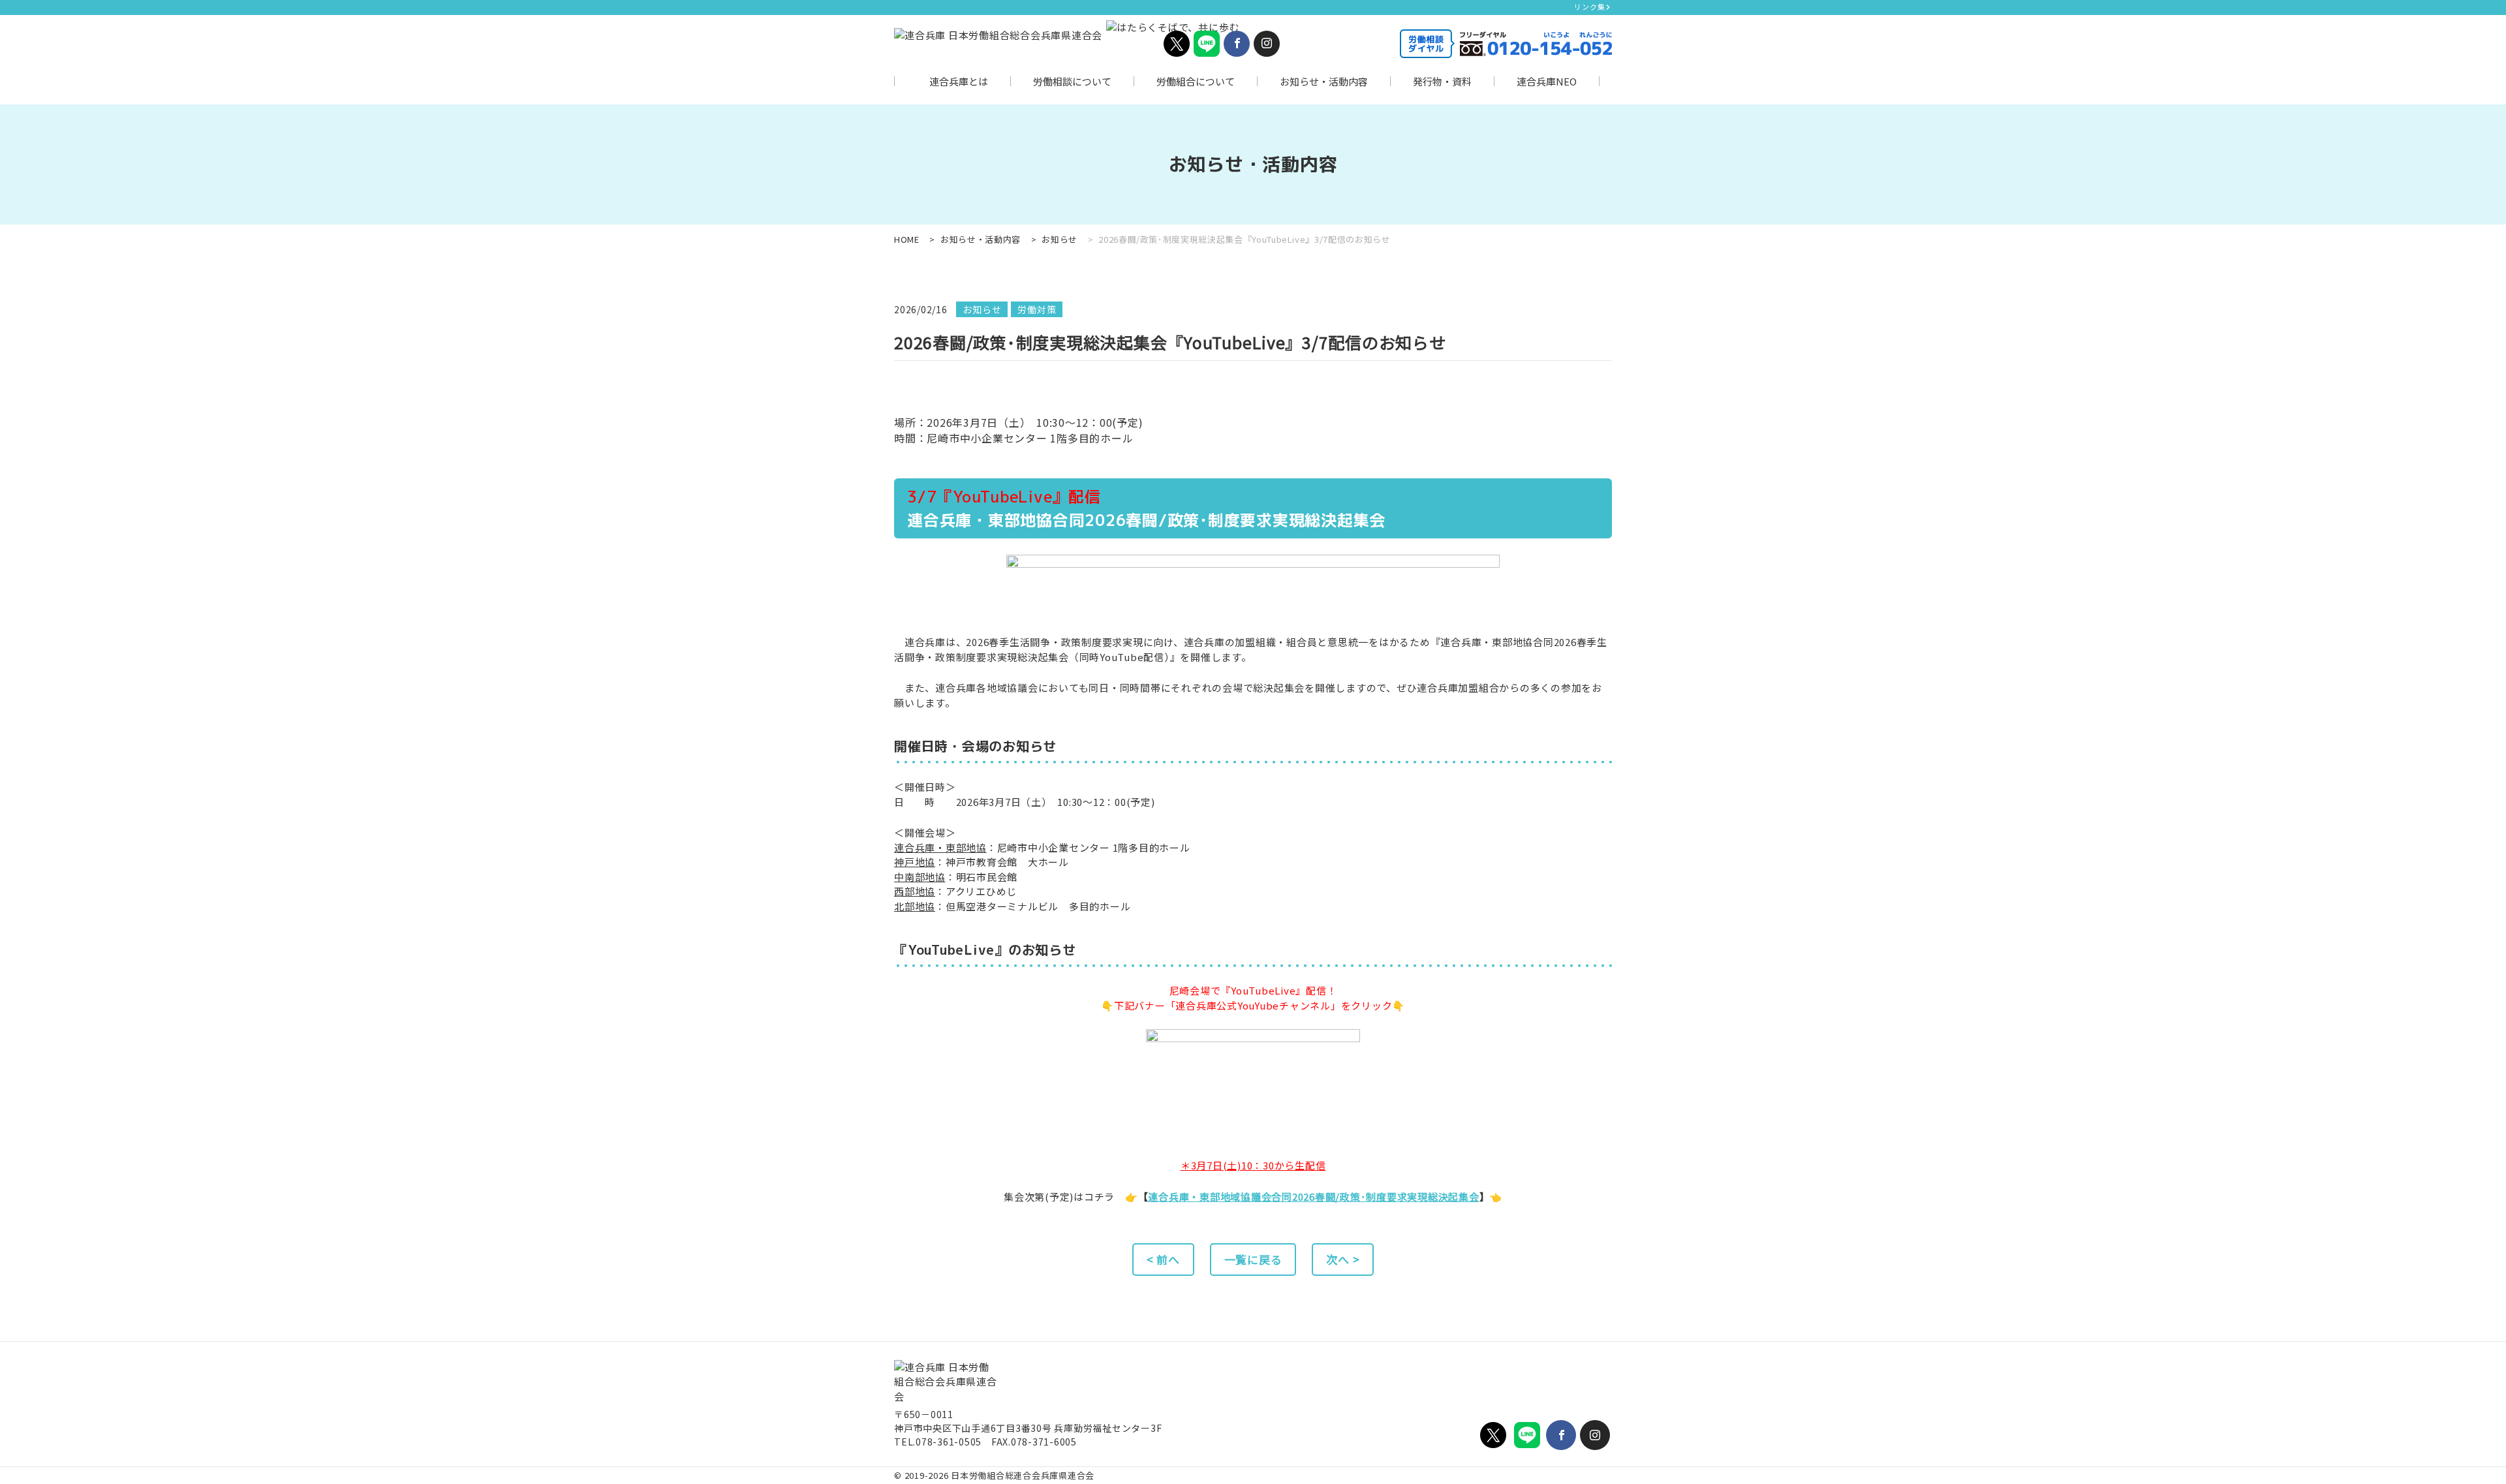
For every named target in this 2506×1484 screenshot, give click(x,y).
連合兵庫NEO (1547, 81)
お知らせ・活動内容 (1324, 81)
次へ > (1343, 1259)
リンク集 (1589, 7)
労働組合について (1196, 81)
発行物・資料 (1442, 81)
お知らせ (1060, 239)
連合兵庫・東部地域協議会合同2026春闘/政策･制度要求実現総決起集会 (1313, 1197)
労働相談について (1072, 81)
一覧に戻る (1253, 1259)
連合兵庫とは (959, 81)
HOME (907, 239)
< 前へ (1163, 1259)
